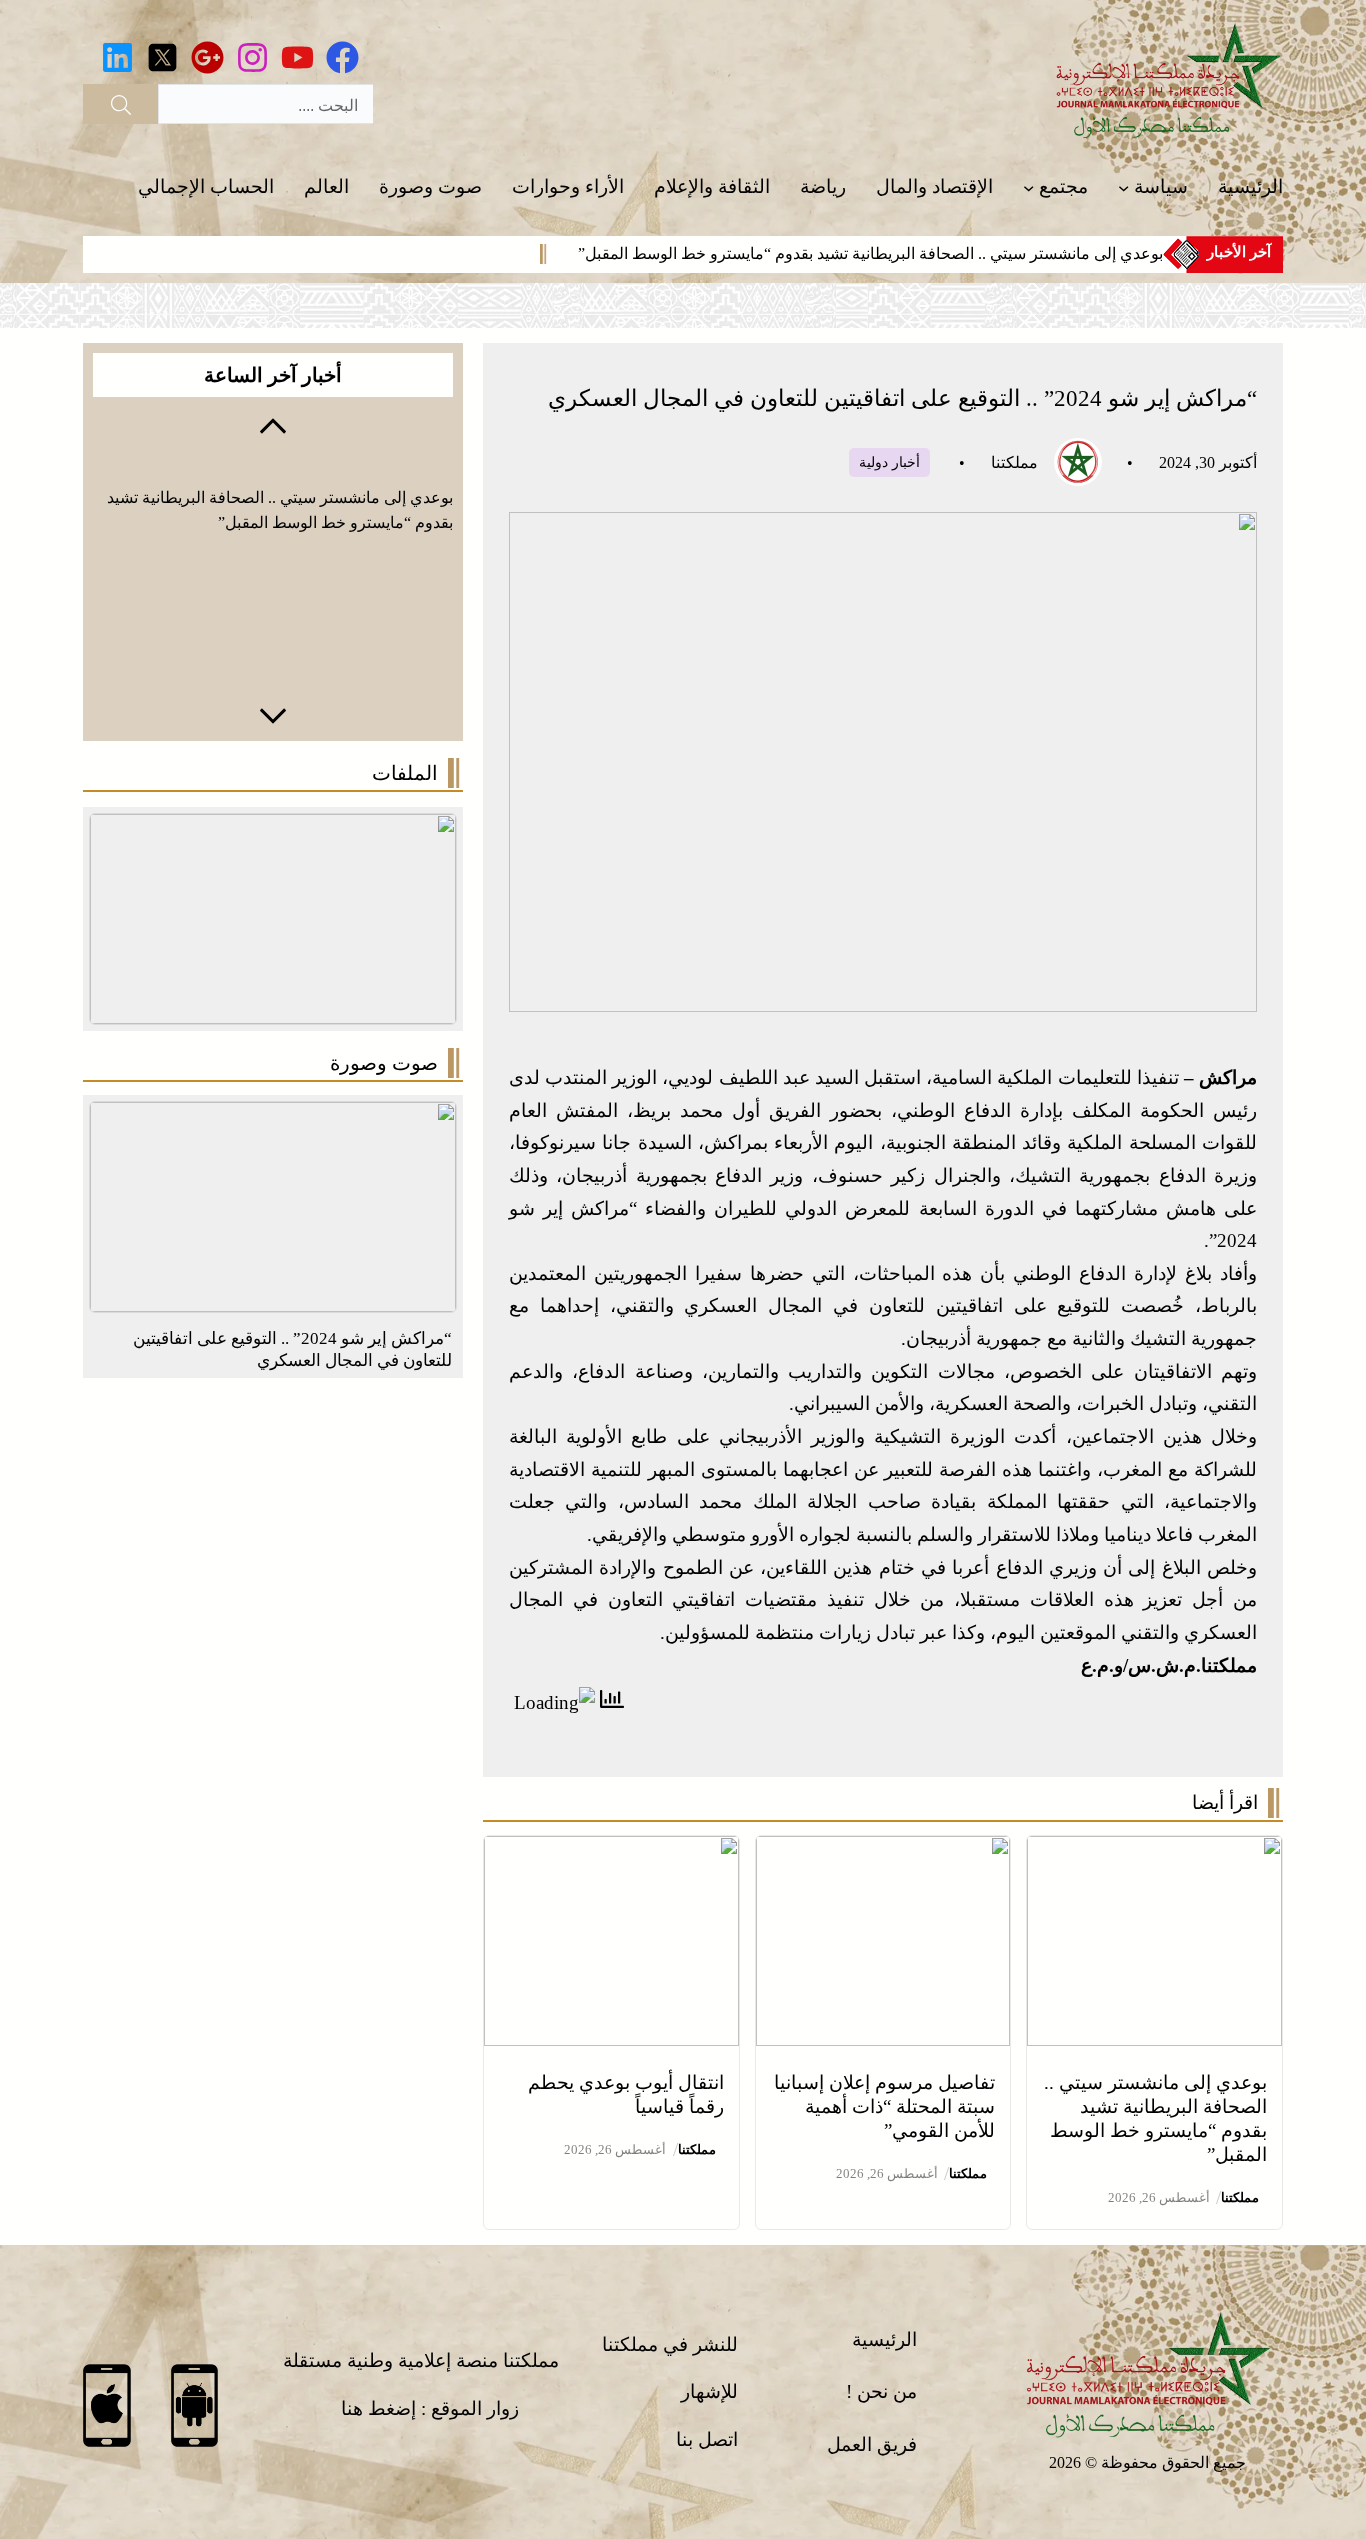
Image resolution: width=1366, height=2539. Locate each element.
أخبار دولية (889, 462)
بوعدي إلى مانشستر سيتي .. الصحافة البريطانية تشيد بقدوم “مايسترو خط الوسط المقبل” (870, 253)
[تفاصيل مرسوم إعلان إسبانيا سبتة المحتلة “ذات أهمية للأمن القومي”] (883, 1851)
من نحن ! (881, 2391)
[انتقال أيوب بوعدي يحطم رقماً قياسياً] (611, 1851)
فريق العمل (872, 2444)
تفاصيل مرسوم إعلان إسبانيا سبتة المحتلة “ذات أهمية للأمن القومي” (884, 2106)
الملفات (405, 773)
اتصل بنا (707, 2439)
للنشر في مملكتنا (670, 2344)
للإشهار (709, 2391)
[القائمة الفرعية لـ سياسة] (1123, 187)
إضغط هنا (378, 2408)
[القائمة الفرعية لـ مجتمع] (1028, 187)
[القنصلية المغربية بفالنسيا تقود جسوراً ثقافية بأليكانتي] (273, 1117)
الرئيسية (884, 2339)
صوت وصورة (384, 1063)
